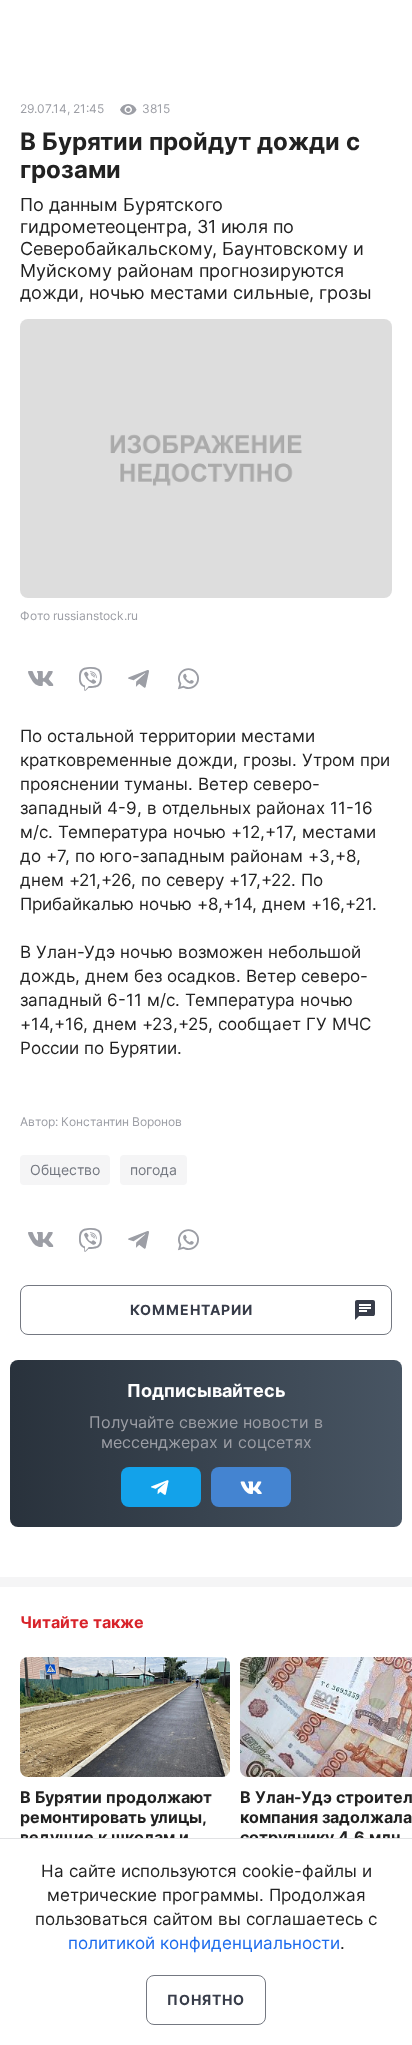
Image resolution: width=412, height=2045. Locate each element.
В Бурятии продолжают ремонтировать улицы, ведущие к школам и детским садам (116, 1827)
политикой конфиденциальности (204, 1943)
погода (153, 1169)
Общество (65, 1169)
